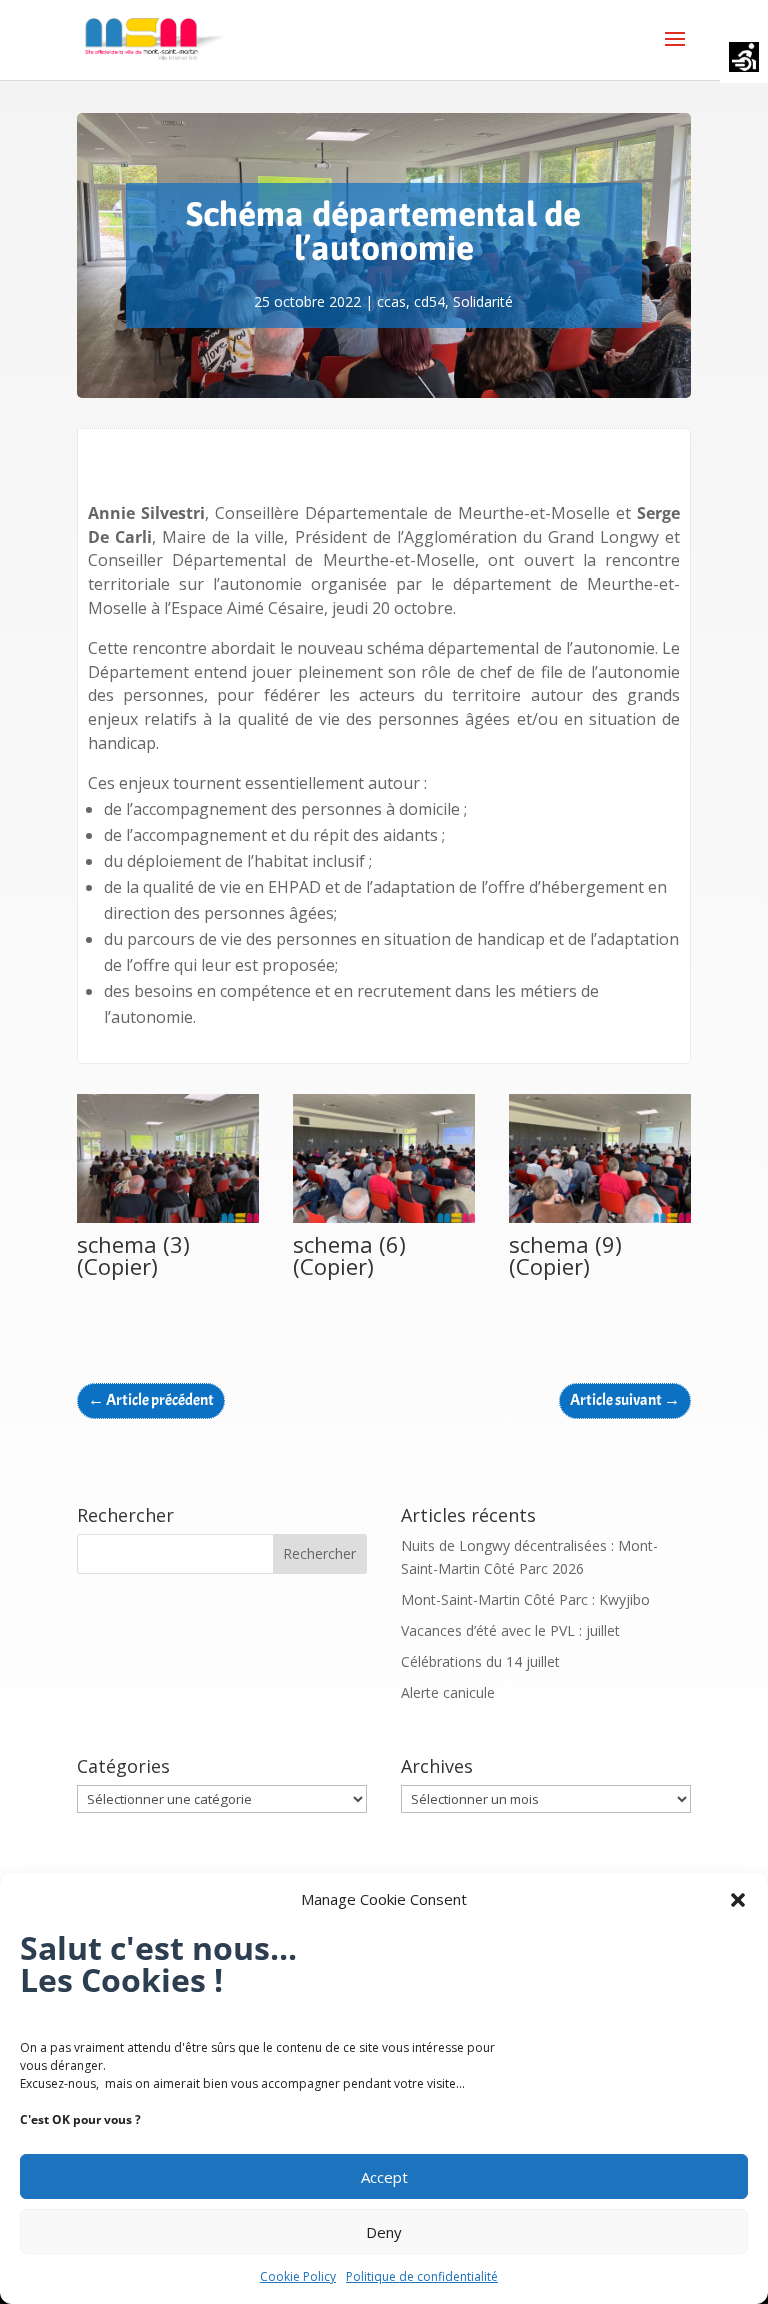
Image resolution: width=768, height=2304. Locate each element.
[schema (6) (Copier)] (384, 1222)
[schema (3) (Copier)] (168, 1222)
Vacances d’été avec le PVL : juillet (510, 1630)
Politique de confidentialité (422, 2276)
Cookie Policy (298, 2276)
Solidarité (483, 301)
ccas (391, 301)
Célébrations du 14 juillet (480, 1661)
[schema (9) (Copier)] (600, 1222)
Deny (384, 2232)
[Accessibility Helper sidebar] (744, 59)
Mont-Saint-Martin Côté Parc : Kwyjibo (525, 1599)
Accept (384, 2177)
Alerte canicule (448, 1692)
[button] (738, 1900)
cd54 (429, 301)
